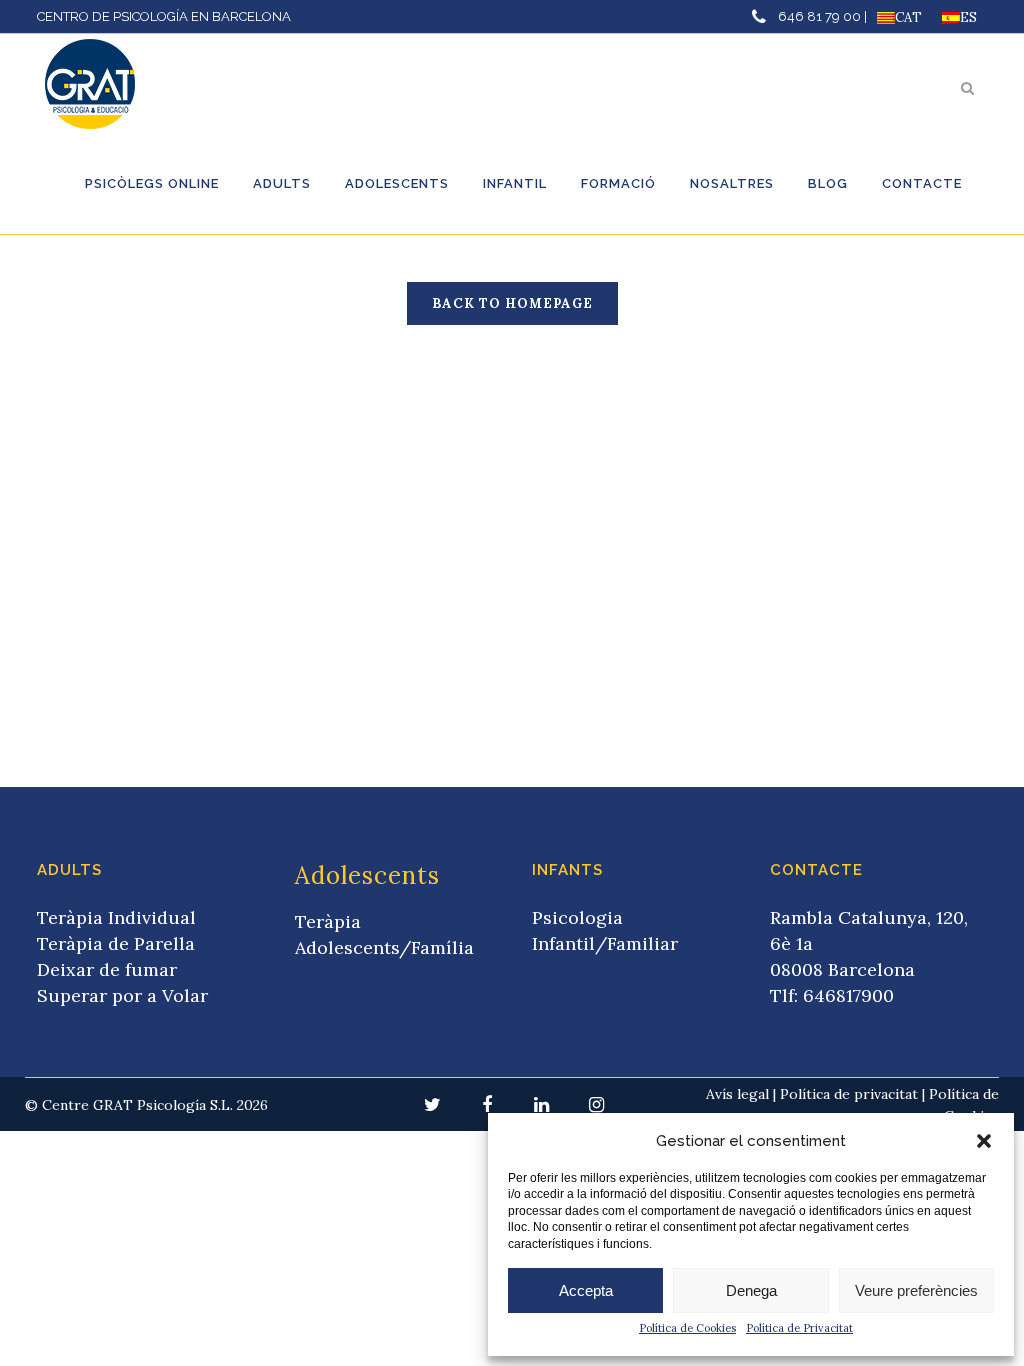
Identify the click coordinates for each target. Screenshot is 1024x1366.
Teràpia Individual (116, 917)
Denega (751, 1290)
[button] (984, 1141)
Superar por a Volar (122, 995)
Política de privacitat (849, 1094)
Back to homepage (512, 303)
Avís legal (737, 1094)
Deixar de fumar (107, 969)
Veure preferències (916, 1290)
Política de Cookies (687, 1328)
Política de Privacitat (799, 1328)
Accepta (586, 1290)
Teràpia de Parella (116, 943)
